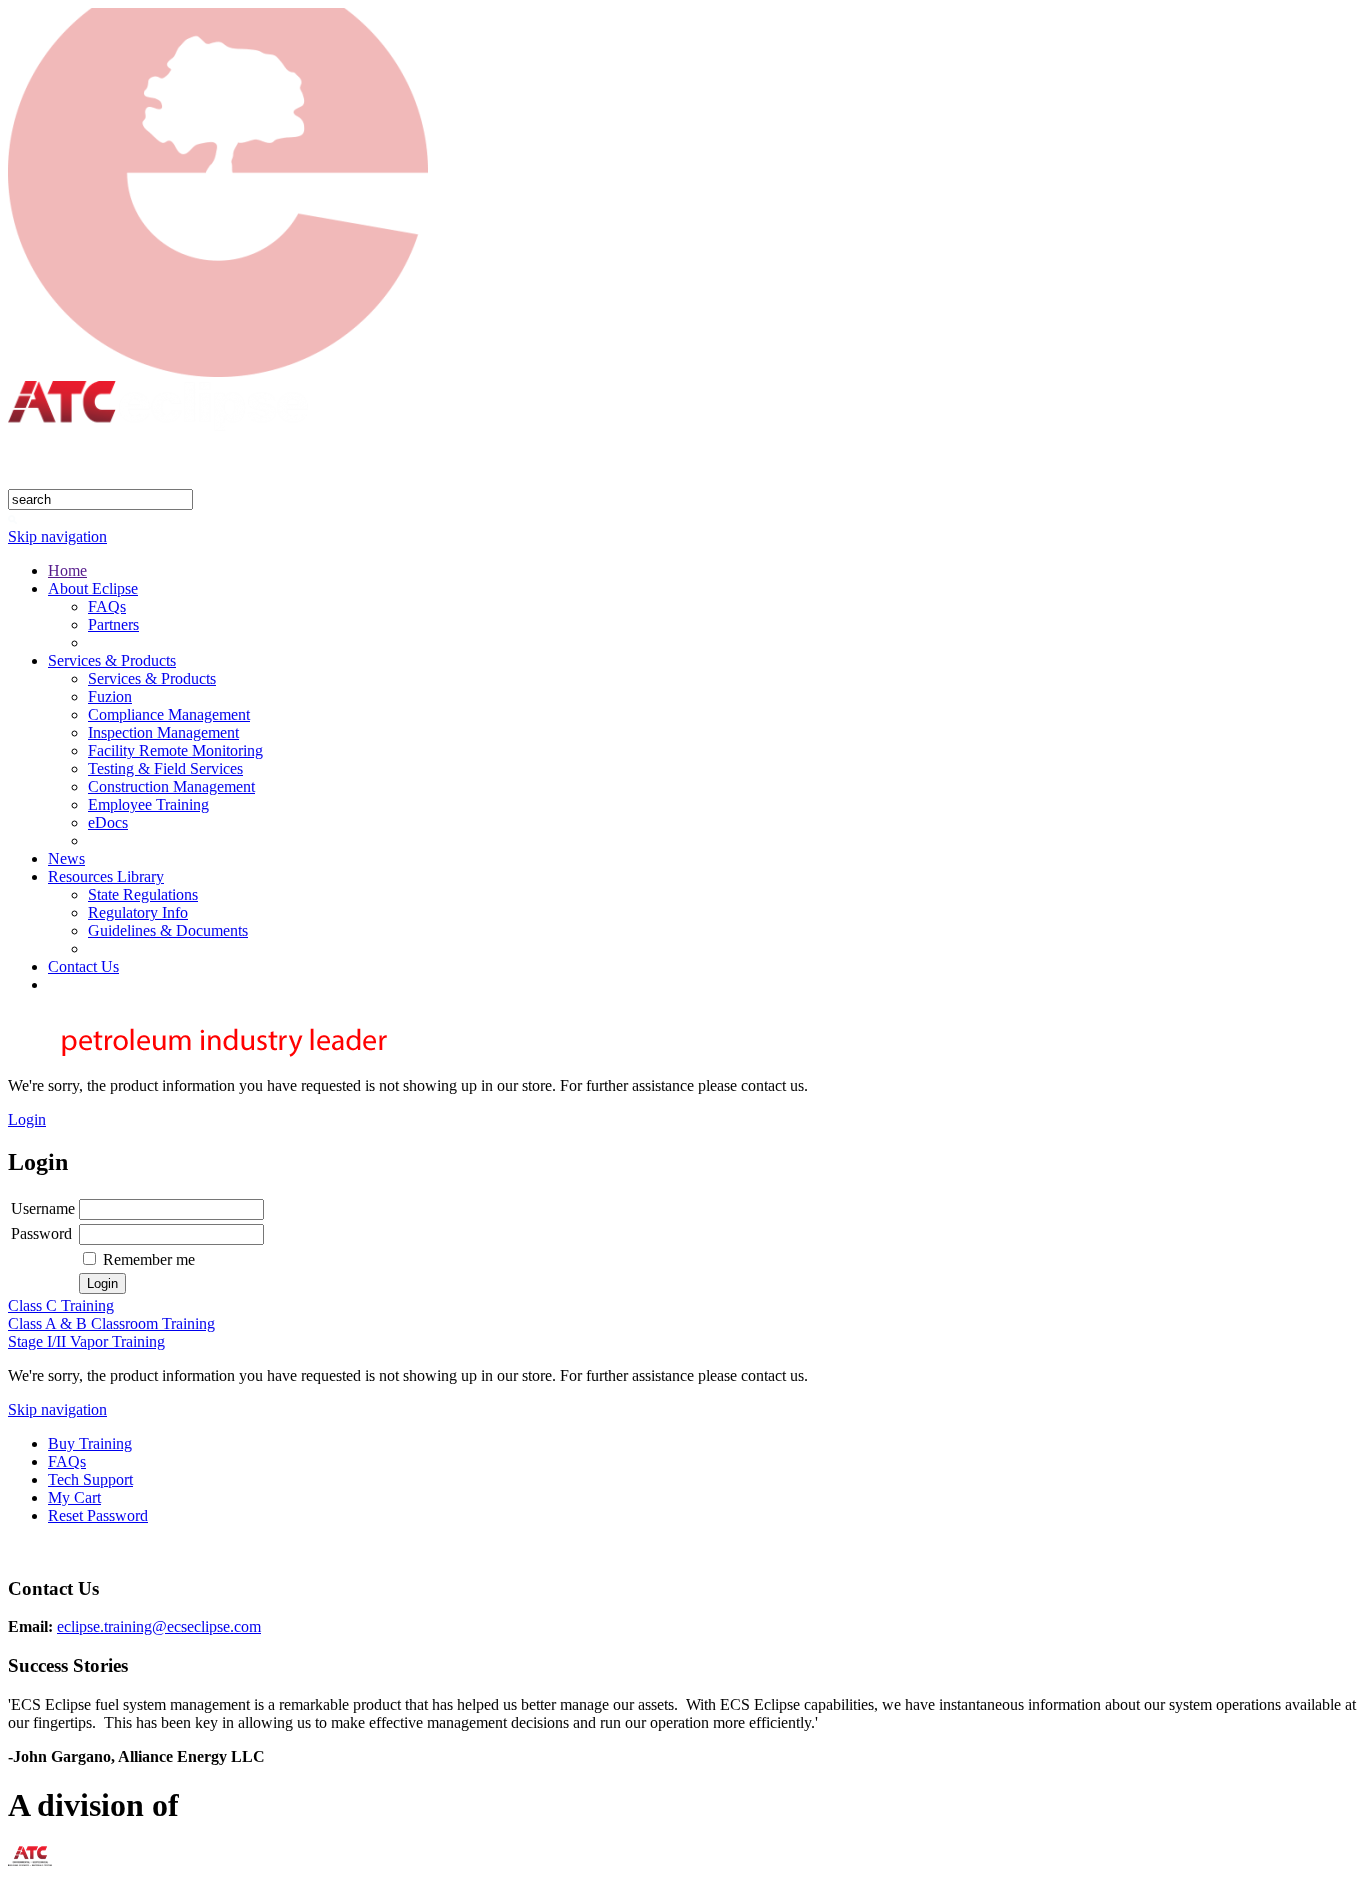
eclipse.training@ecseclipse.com (159, 1626)
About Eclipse (93, 588)
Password (41, 1233)
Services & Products (112, 660)
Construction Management (171, 786)
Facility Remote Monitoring (175, 750)
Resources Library (106, 876)
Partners (113, 624)
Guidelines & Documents (168, 930)
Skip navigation (57, 536)
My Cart (74, 1497)
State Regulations (143, 894)
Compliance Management (169, 714)
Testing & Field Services (165, 768)
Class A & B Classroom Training (111, 1323)
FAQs (107, 606)
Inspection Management (163, 732)
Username (43, 1208)
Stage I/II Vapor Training (86, 1341)
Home (67, 570)
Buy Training (90, 1443)
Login (27, 1119)
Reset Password (98, 1515)
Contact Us (83, 966)
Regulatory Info (138, 912)
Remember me (149, 1259)
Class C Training (61, 1305)
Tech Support (90, 1479)
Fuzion (110, 696)
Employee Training (148, 804)
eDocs (108, 822)
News (66, 858)
